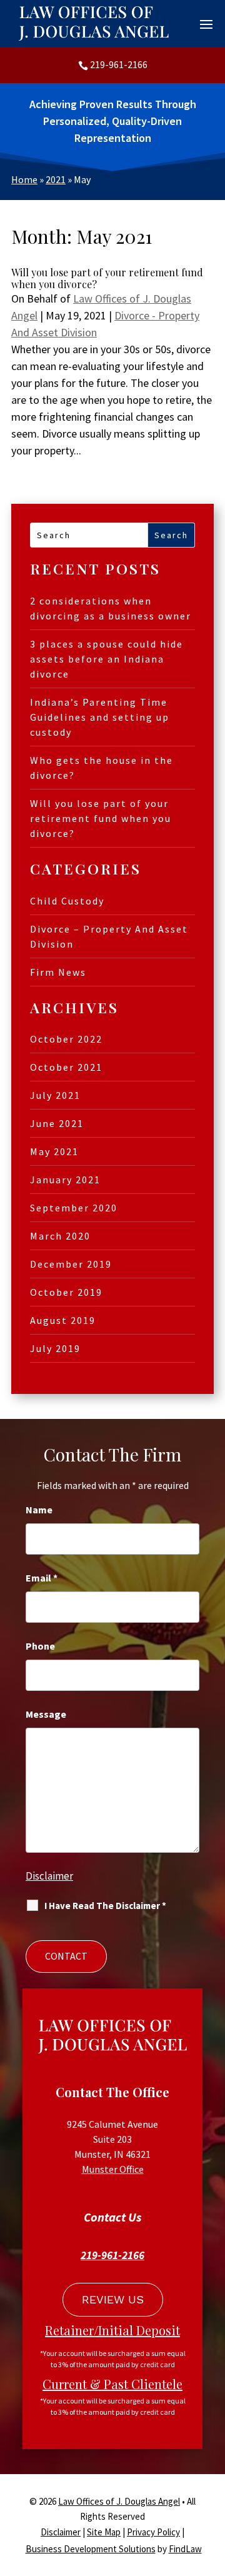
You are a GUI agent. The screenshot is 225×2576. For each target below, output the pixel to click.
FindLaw (185, 2549)
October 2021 (66, 1067)
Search (171, 535)
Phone (40, 1646)
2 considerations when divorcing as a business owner (111, 608)
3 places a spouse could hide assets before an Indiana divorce (107, 659)
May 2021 (54, 1151)
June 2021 (57, 1123)
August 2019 (63, 1320)
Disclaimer (49, 1876)
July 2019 (55, 1348)
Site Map (104, 2532)
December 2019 (71, 1264)
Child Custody (67, 901)
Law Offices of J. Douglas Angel (119, 2501)
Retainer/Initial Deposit (112, 2330)
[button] (206, 24)
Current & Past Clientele (112, 2384)
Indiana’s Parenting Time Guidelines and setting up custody (100, 717)
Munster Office (113, 2169)
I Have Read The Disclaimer (105, 1906)
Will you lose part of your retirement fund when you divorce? (107, 278)
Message (46, 1714)
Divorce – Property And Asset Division (109, 936)
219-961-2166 (119, 64)
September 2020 (74, 1208)
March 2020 (60, 1236)
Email (42, 1578)
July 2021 (55, 1095)
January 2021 (65, 1180)
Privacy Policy (153, 2532)
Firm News (58, 972)
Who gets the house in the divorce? (102, 768)
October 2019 (66, 1292)
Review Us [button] (113, 2299)
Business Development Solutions (91, 2549)
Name (39, 1510)
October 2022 (66, 1039)
